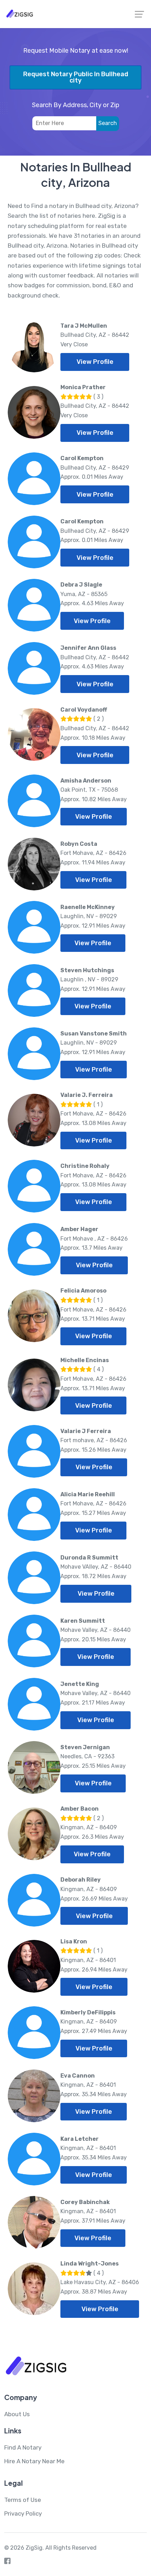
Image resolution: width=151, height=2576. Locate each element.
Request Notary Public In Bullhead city (76, 77)
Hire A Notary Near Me (34, 2461)
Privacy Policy (23, 2513)
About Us (17, 2414)
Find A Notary (23, 2447)
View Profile (95, 362)
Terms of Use (23, 2500)
